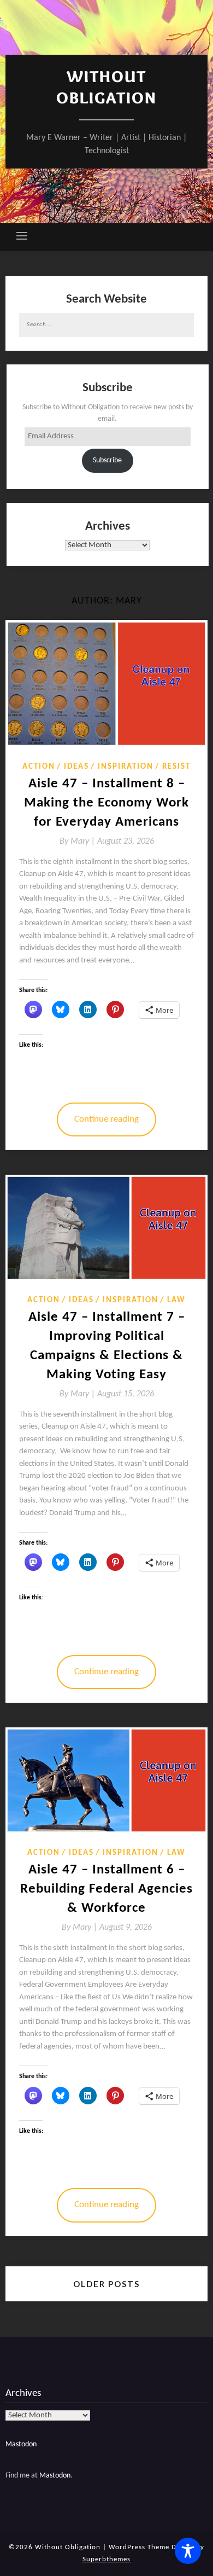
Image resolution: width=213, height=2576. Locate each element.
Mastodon (21, 2444)
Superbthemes (106, 2559)
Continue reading (106, 1119)
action (39, 767)
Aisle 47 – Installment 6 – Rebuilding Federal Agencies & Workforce (106, 1889)
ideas (76, 767)
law (176, 1300)
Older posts (106, 2284)
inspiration (126, 767)
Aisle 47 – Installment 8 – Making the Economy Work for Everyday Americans (106, 803)
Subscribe (107, 460)
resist (176, 767)
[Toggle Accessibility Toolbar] (188, 2551)
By (78, 842)
